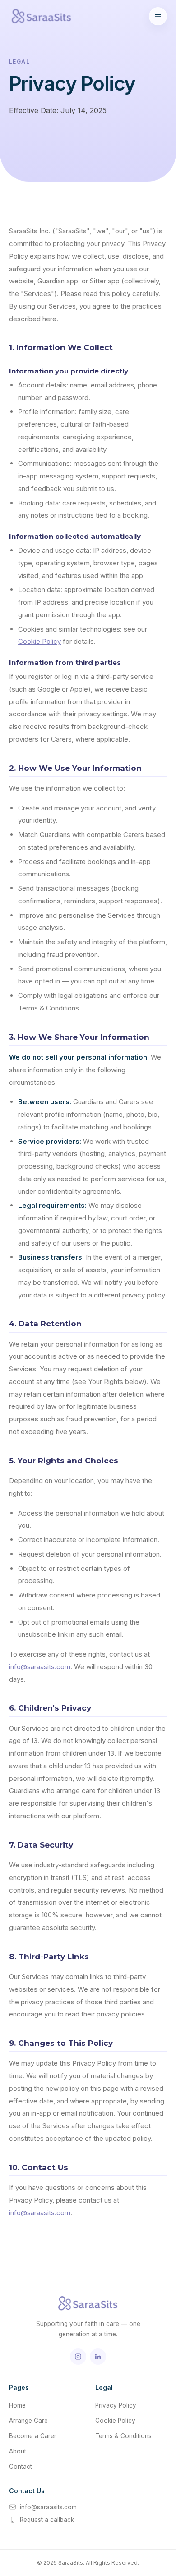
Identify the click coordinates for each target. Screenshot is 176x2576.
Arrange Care (28, 2421)
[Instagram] (78, 2357)
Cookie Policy (39, 641)
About (18, 2451)
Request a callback (47, 2520)
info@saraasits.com (40, 1667)
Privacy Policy (116, 2405)
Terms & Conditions (123, 2436)
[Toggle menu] (158, 16)
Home (17, 2405)
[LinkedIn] (98, 2357)
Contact (21, 2467)
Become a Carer (33, 2436)
